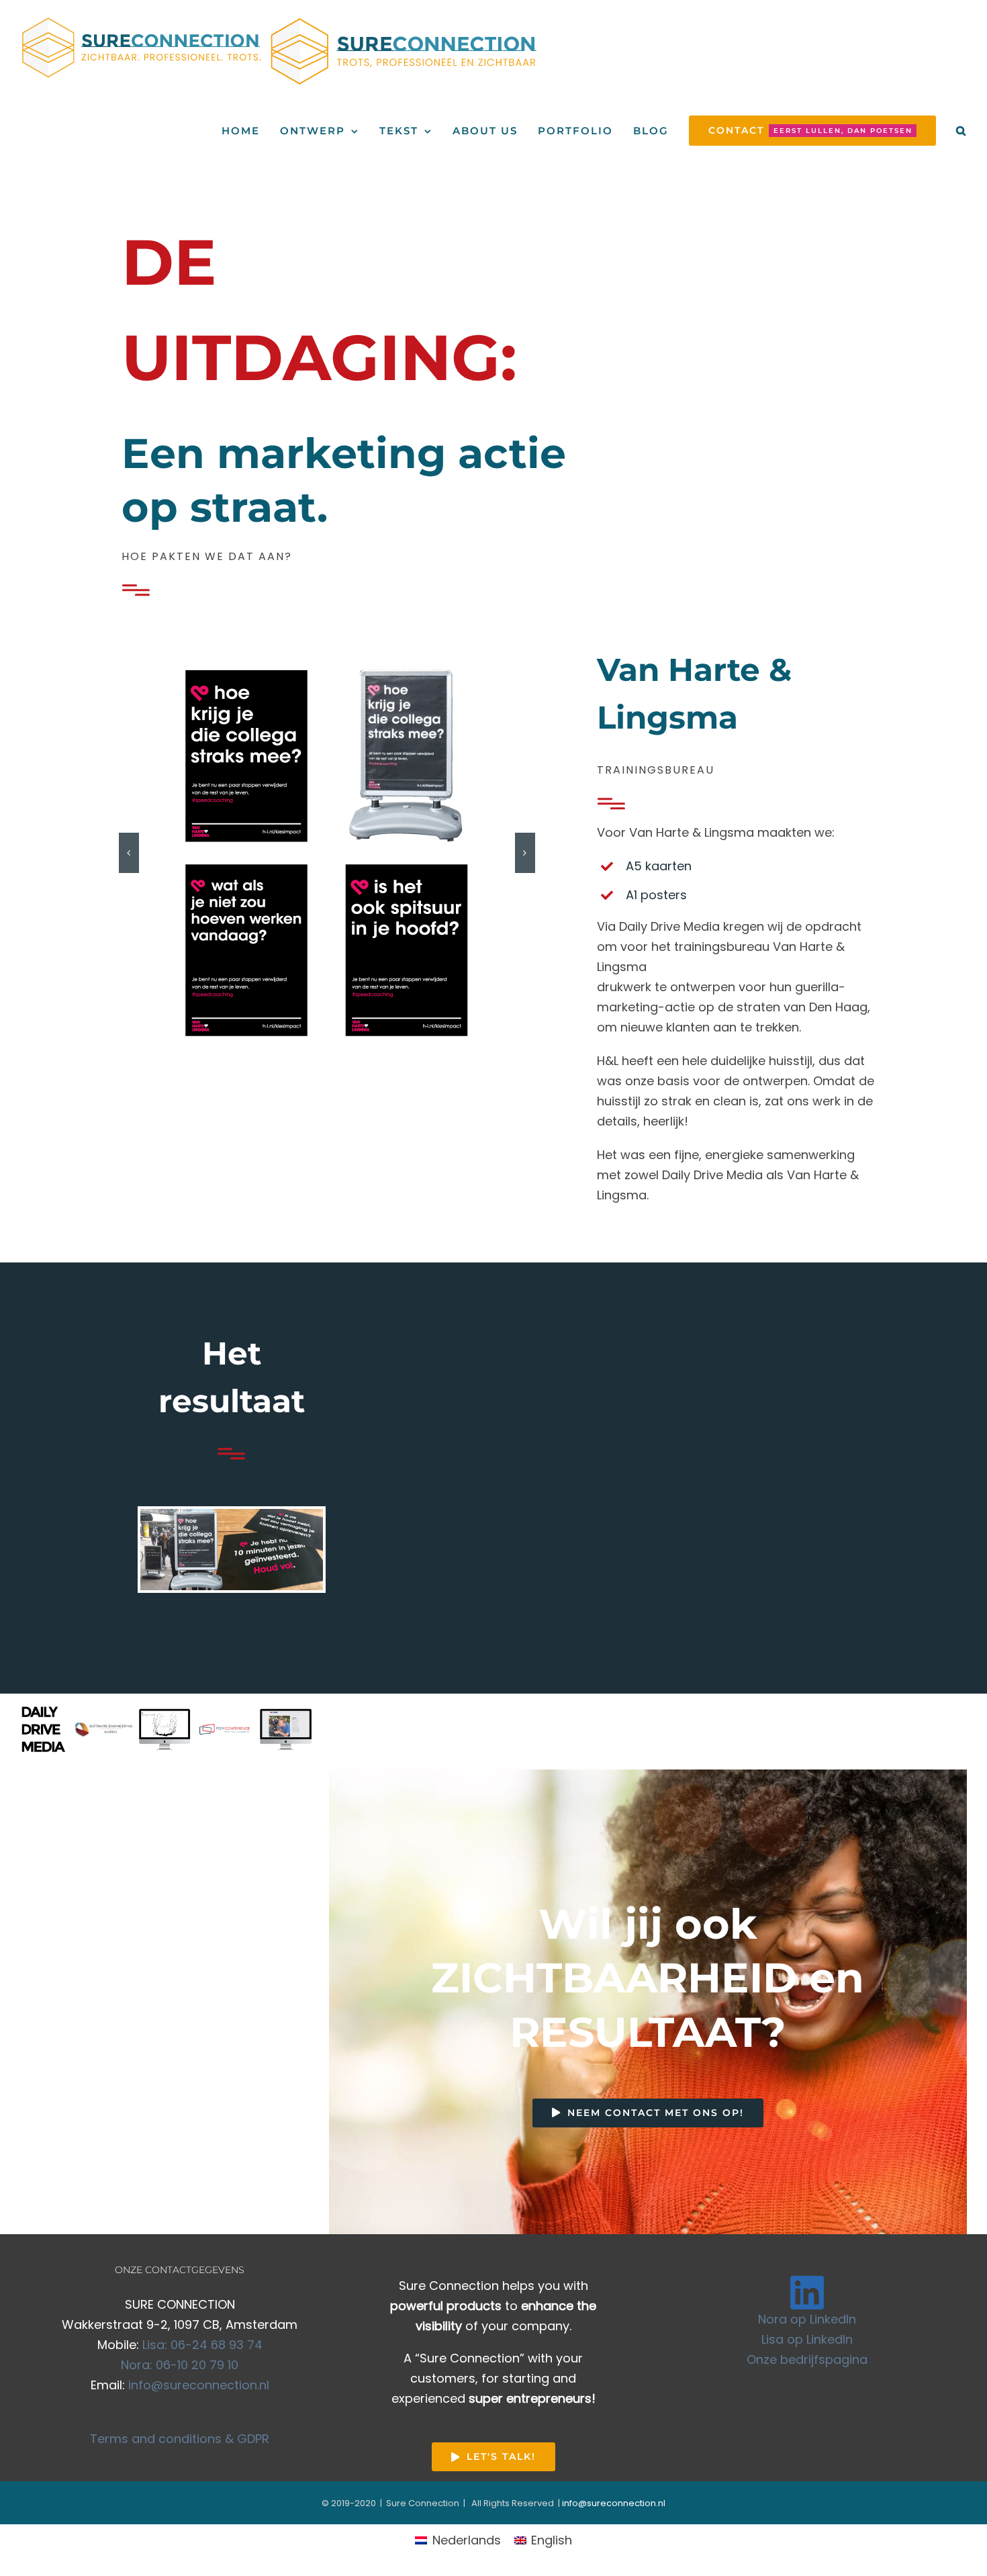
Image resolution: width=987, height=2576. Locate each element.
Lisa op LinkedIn (807, 2339)
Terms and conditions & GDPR (180, 2439)
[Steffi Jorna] (164, 1729)
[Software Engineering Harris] (104, 1729)
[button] (961, 131)
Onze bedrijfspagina (807, 2359)
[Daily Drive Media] (44, 1729)
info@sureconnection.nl (199, 2385)
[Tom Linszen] (285, 1729)
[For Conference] (225, 1729)
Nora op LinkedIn (807, 2319)
